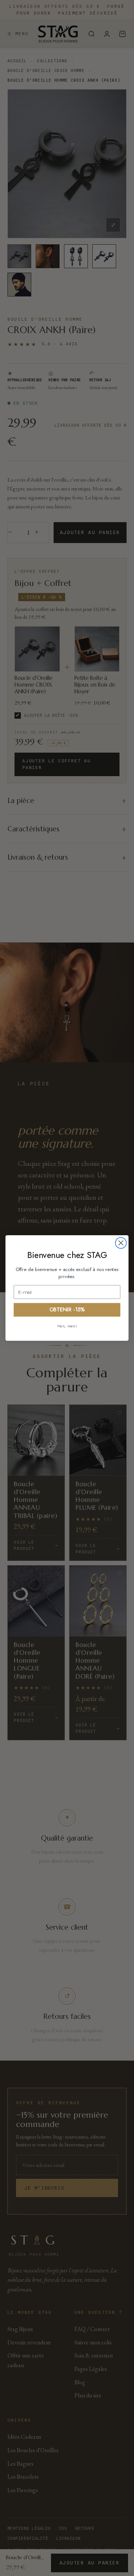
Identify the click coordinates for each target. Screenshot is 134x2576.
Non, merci (67, 1326)
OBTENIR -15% (67, 1310)
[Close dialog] (121, 1243)
